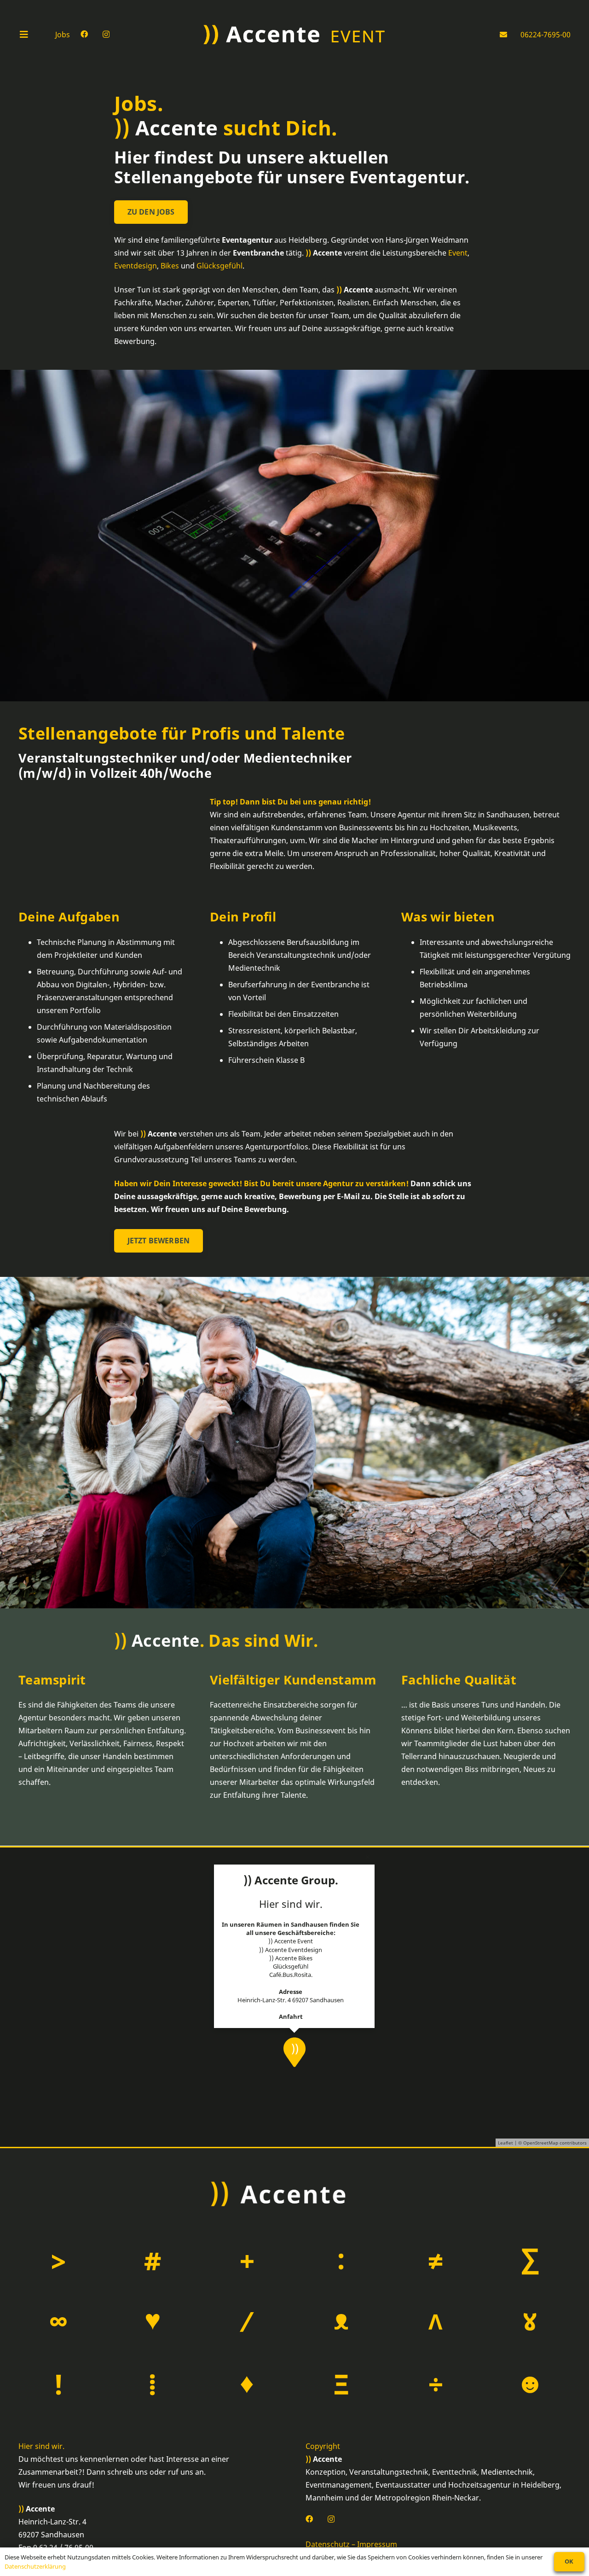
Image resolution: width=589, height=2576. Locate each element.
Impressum (377, 2545)
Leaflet (505, 2143)
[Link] (505, 35)
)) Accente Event (291, 1941)
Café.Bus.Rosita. (291, 1975)
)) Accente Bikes (291, 1958)
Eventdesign (136, 266)
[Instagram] (106, 35)
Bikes (170, 266)
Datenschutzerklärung (35, 2566)
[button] (32, 35)
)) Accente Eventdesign (291, 1949)
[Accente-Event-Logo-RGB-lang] (294, 35)
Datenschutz (328, 2545)
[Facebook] (84, 34)
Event (458, 253)
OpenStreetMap (541, 2143)
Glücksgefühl (219, 266)
